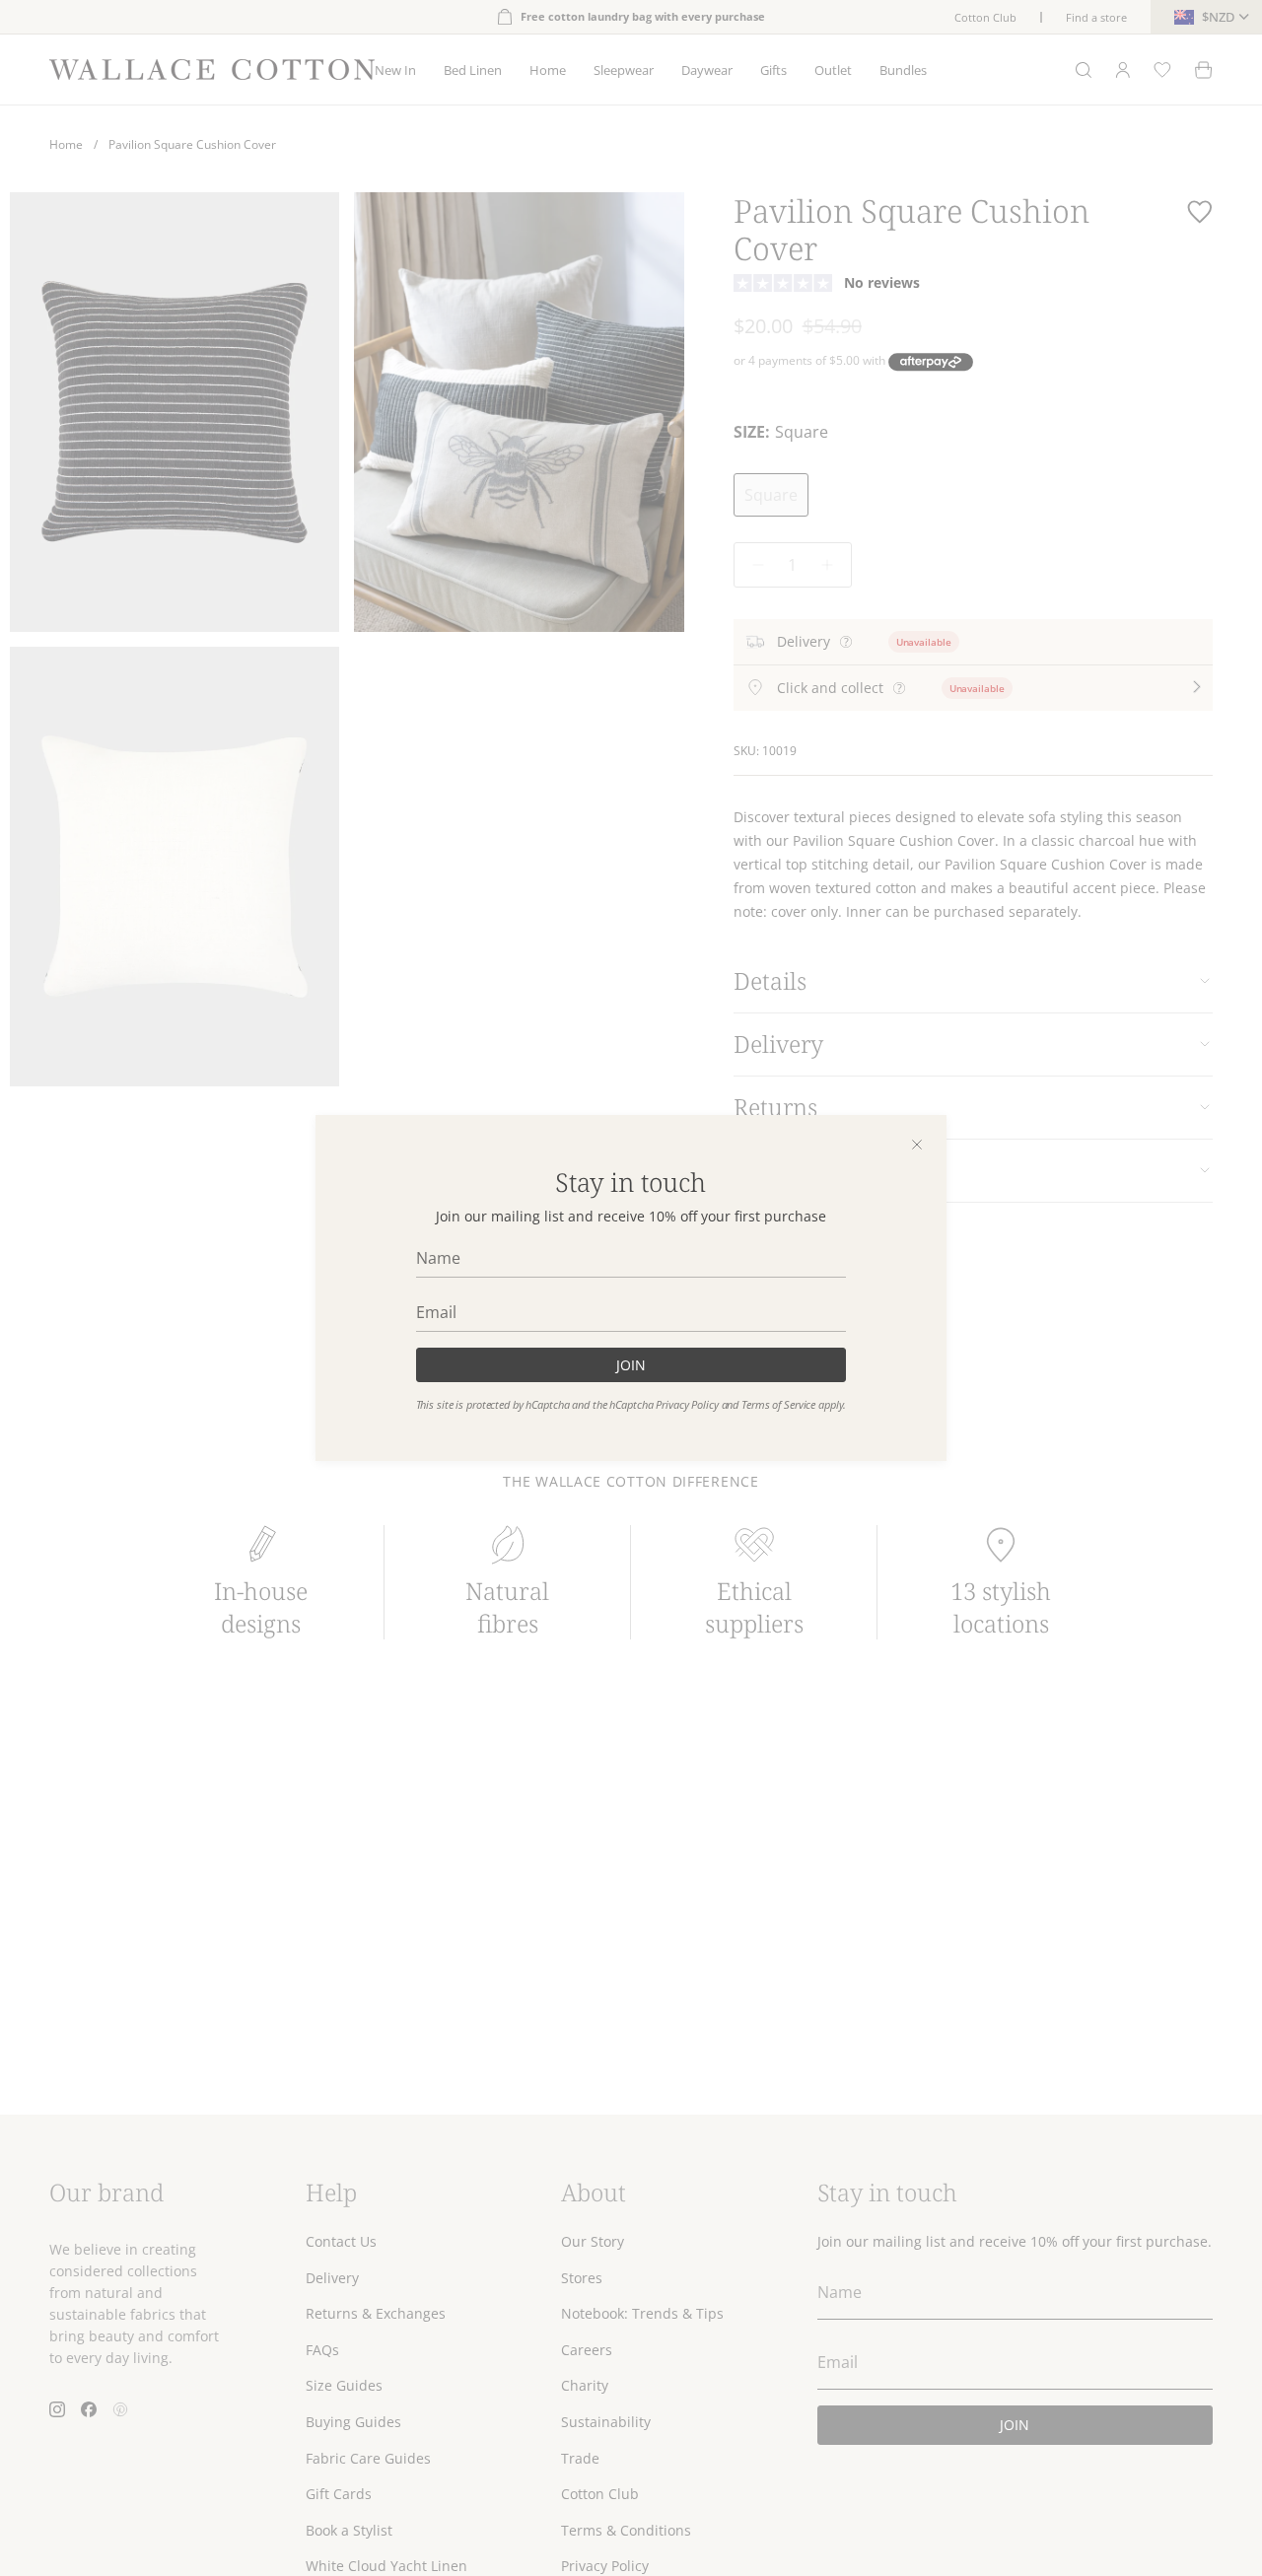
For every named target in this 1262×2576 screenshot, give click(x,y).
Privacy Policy (687, 1405)
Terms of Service (778, 1405)
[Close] (917, 1145)
